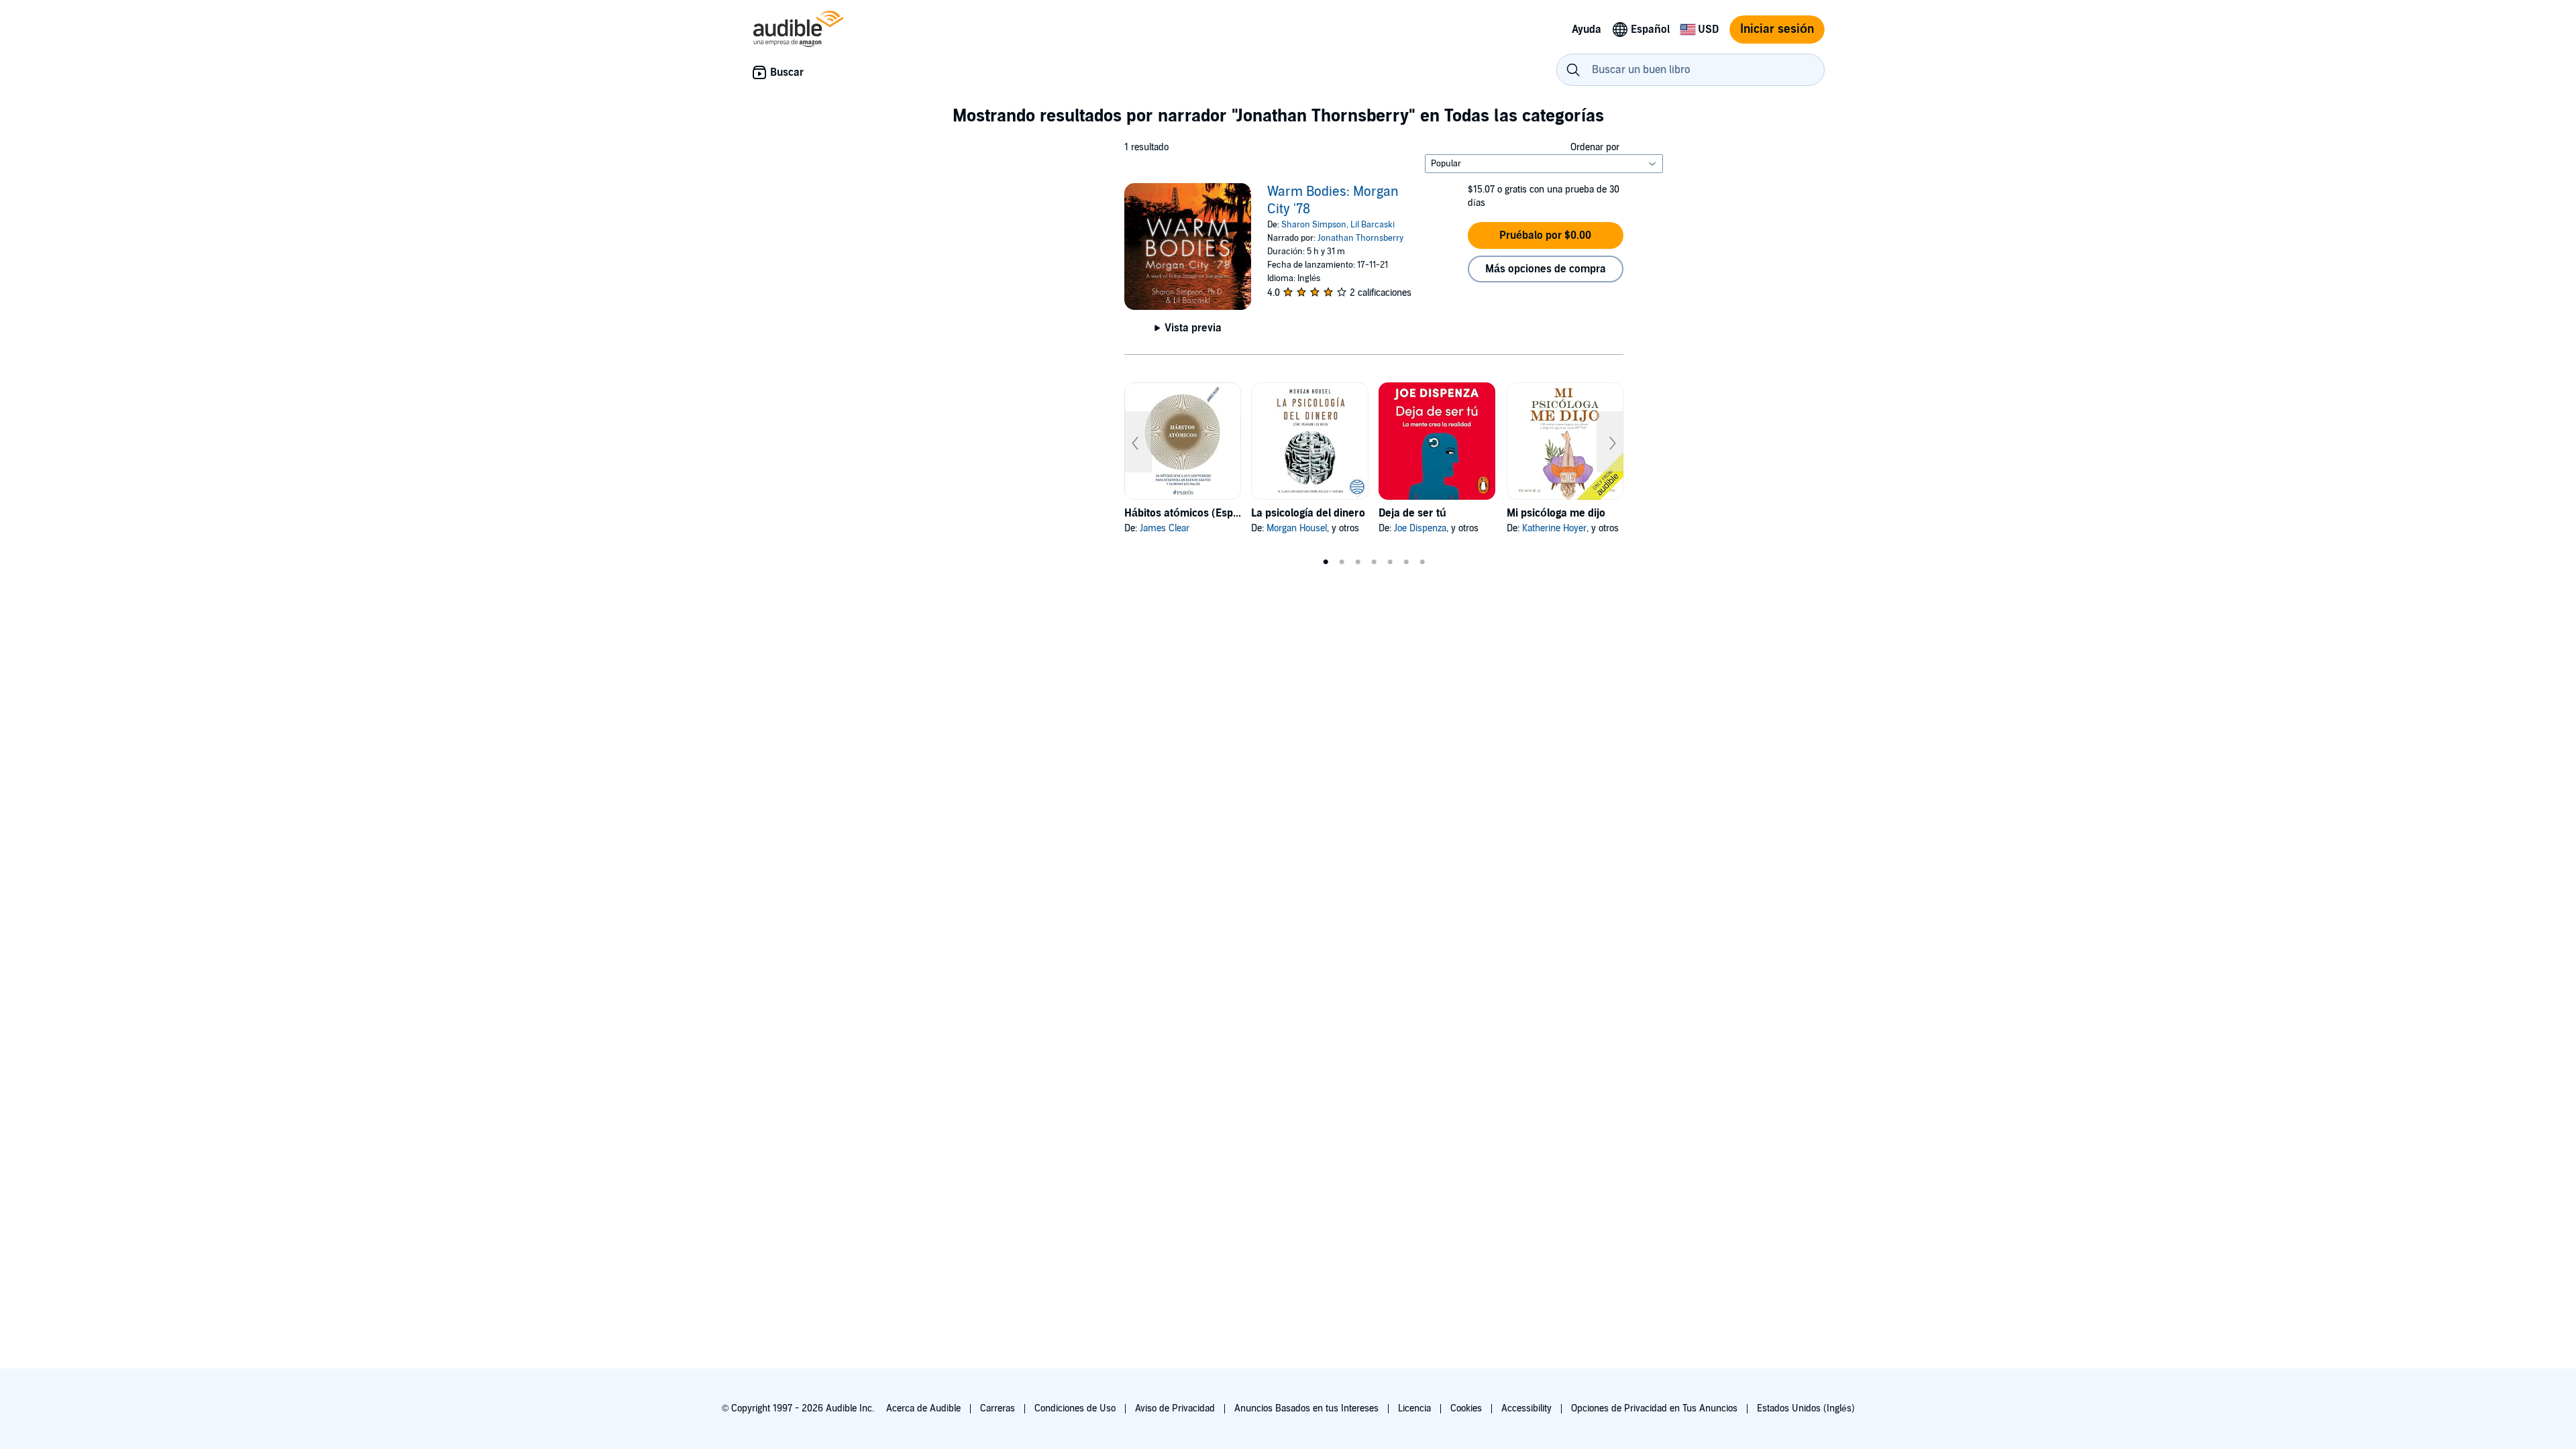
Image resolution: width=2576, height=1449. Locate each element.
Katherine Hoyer (1554, 528)
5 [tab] (1390, 562)
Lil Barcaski (1373, 225)
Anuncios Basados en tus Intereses (1306, 1408)
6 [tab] (1406, 562)
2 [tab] (1342, 562)
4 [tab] (1374, 562)
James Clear (1165, 528)
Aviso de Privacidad (1175, 1408)
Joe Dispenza (1420, 528)
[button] (1546, 235)
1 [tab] (1326, 562)
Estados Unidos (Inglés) (1806, 1408)
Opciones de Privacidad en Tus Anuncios (1654, 1408)
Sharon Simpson (1314, 225)
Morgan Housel (1297, 528)
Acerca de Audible (923, 1408)
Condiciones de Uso (1075, 1408)
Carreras (998, 1408)
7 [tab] (1422, 562)
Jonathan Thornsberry (1360, 238)
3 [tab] (1358, 562)
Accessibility (1526, 1408)
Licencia (1414, 1408)
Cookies (1466, 1408)
